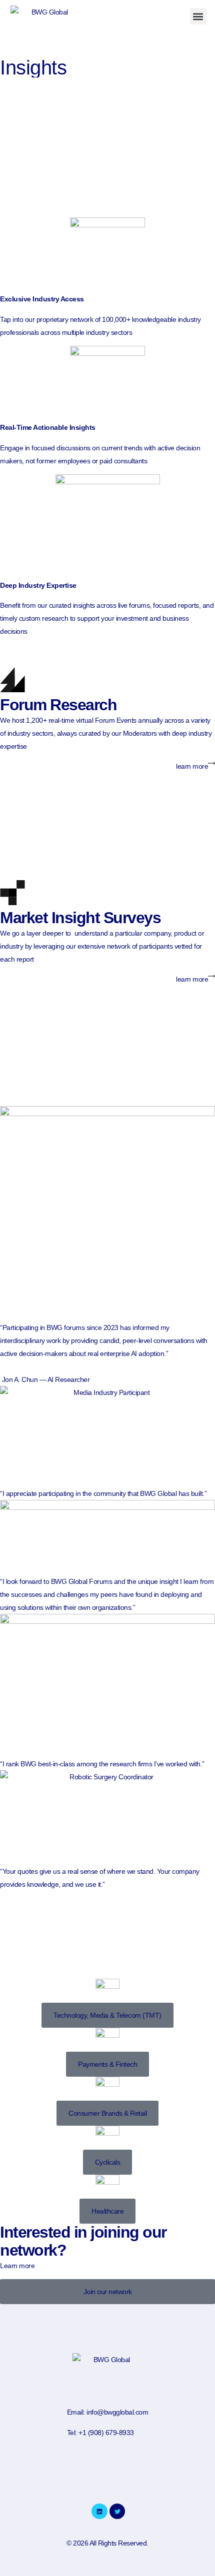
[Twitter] (117, 2511)
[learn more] (211, 763)
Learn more (17, 2266)
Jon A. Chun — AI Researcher (46, 1379)
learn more (192, 766)
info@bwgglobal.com (117, 2412)
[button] (198, 16)
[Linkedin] (99, 2511)
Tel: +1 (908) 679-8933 (100, 2433)
